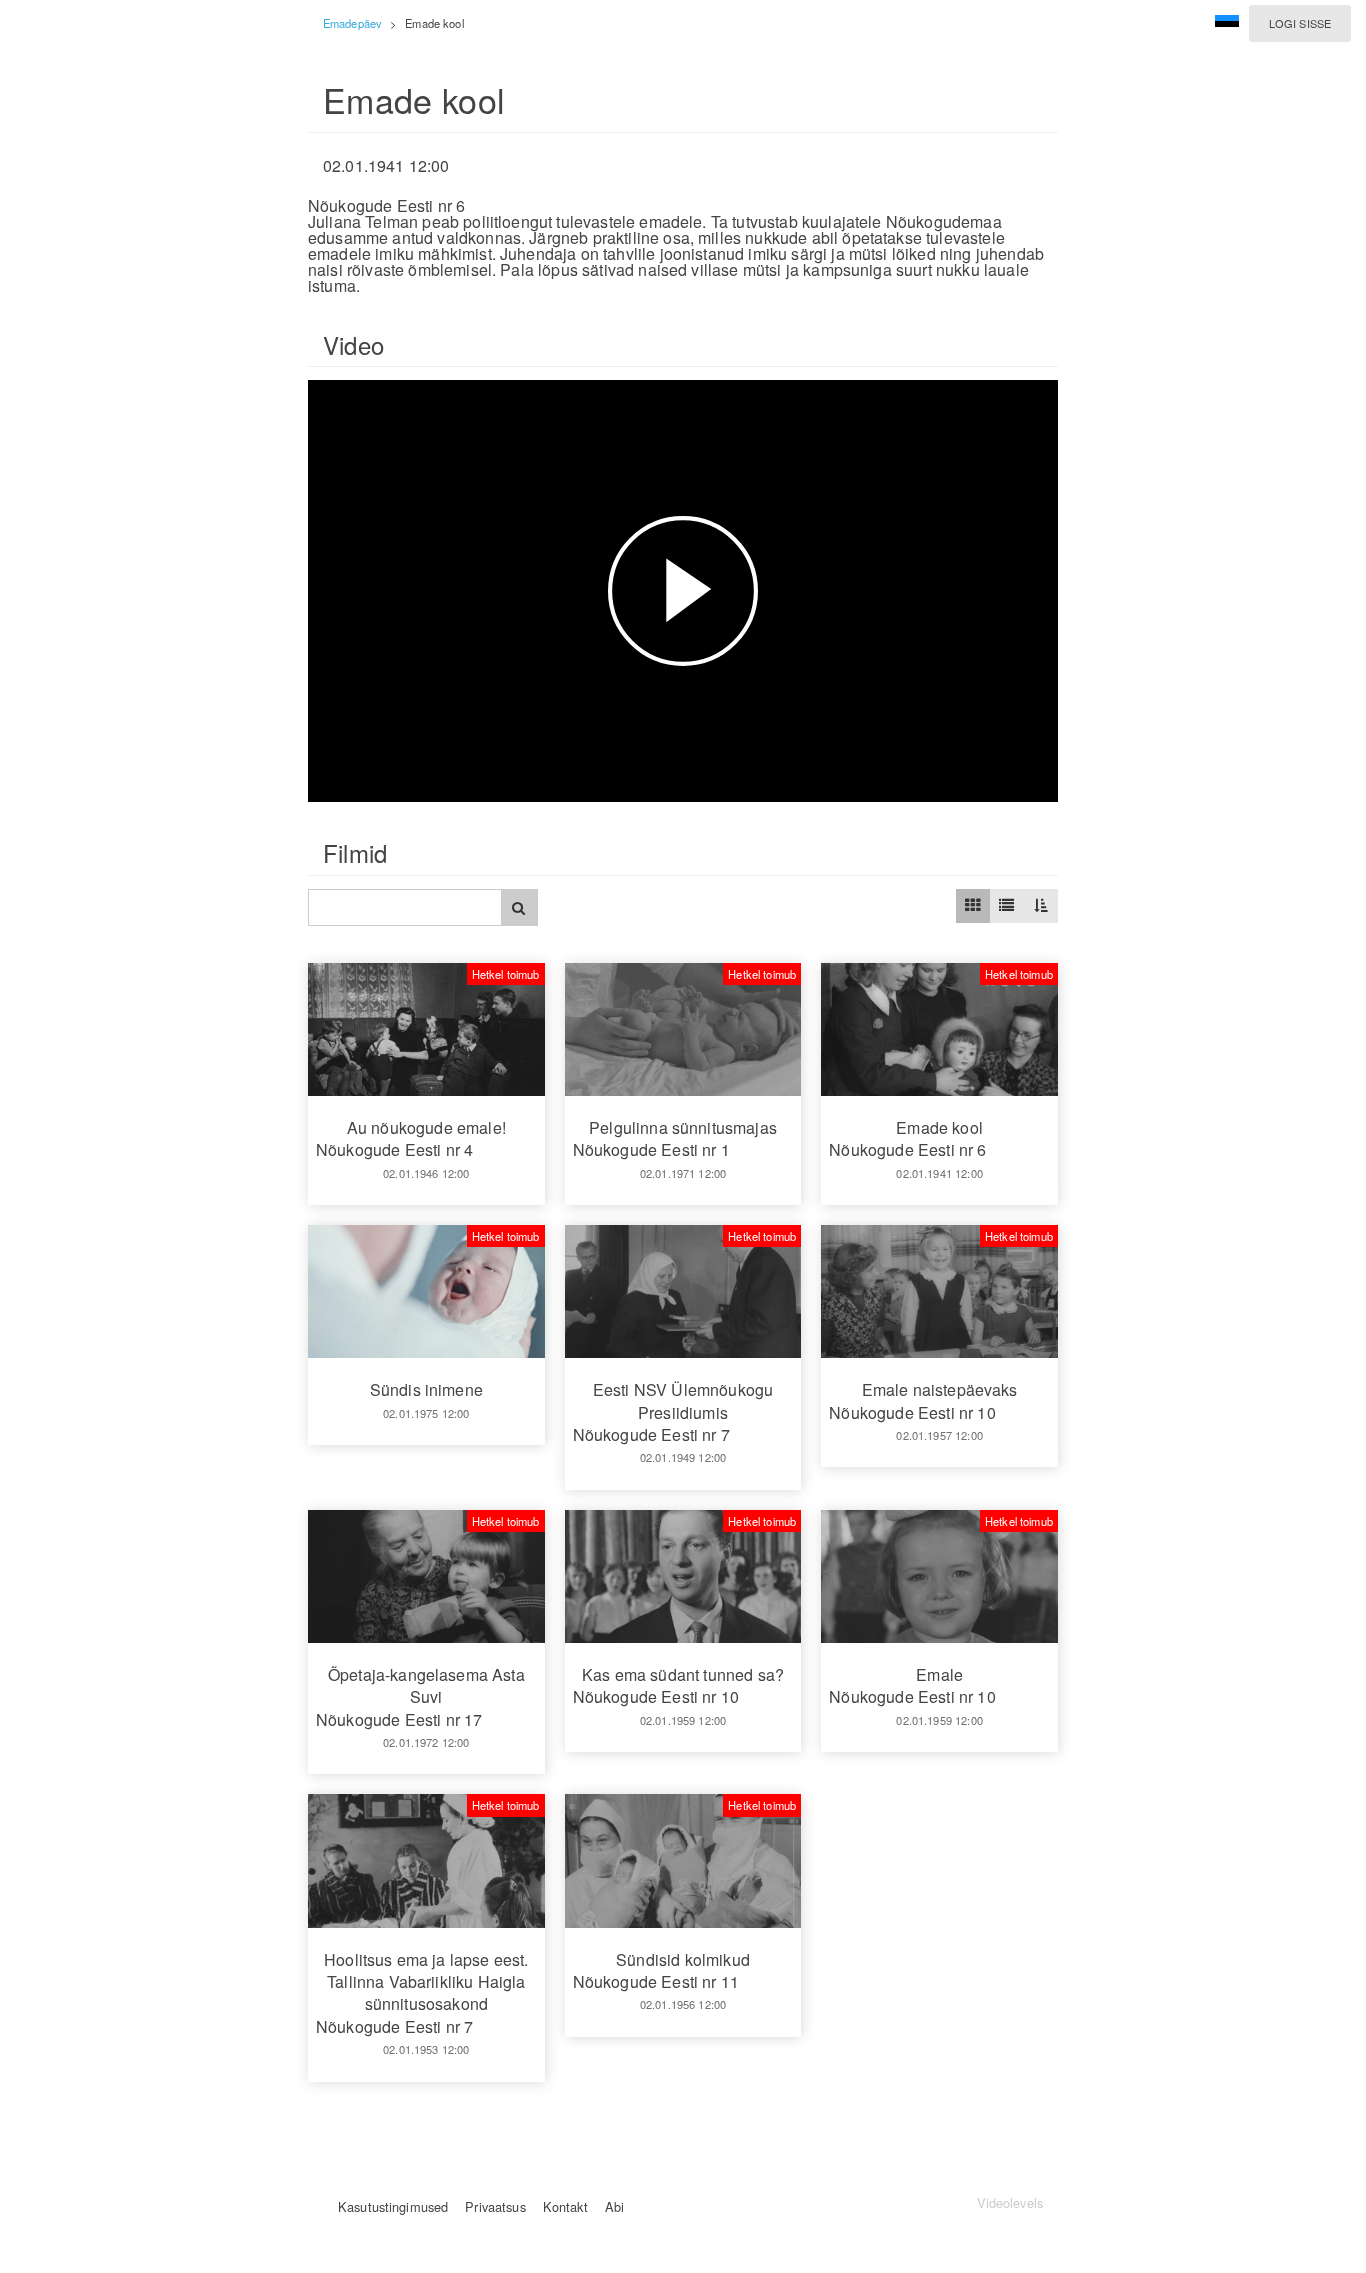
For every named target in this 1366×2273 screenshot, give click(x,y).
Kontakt (565, 2206)
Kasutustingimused (393, 2206)
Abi (614, 2206)
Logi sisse (1300, 23)
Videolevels (1010, 2202)
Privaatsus (495, 2206)
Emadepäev (352, 23)
